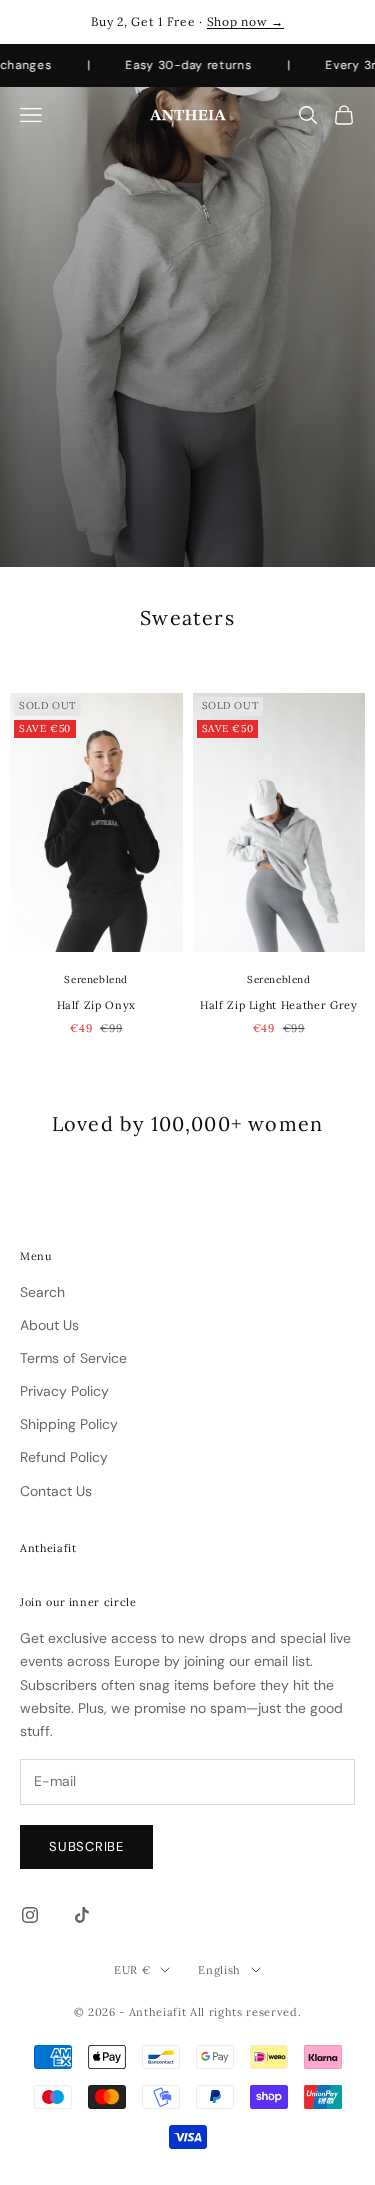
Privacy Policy (64, 1391)
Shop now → (245, 21)
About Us (49, 1325)
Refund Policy (64, 1457)
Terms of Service (73, 1358)
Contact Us (56, 1491)
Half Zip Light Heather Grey (279, 1005)
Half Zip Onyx (96, 1005)
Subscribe (86, 1846)
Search (42, 1292)
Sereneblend (96, 979)
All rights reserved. (245, 2012)
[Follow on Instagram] (30, 1915)
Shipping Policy (69, 1424)
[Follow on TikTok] (82, 1915)
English (219, 1970)
